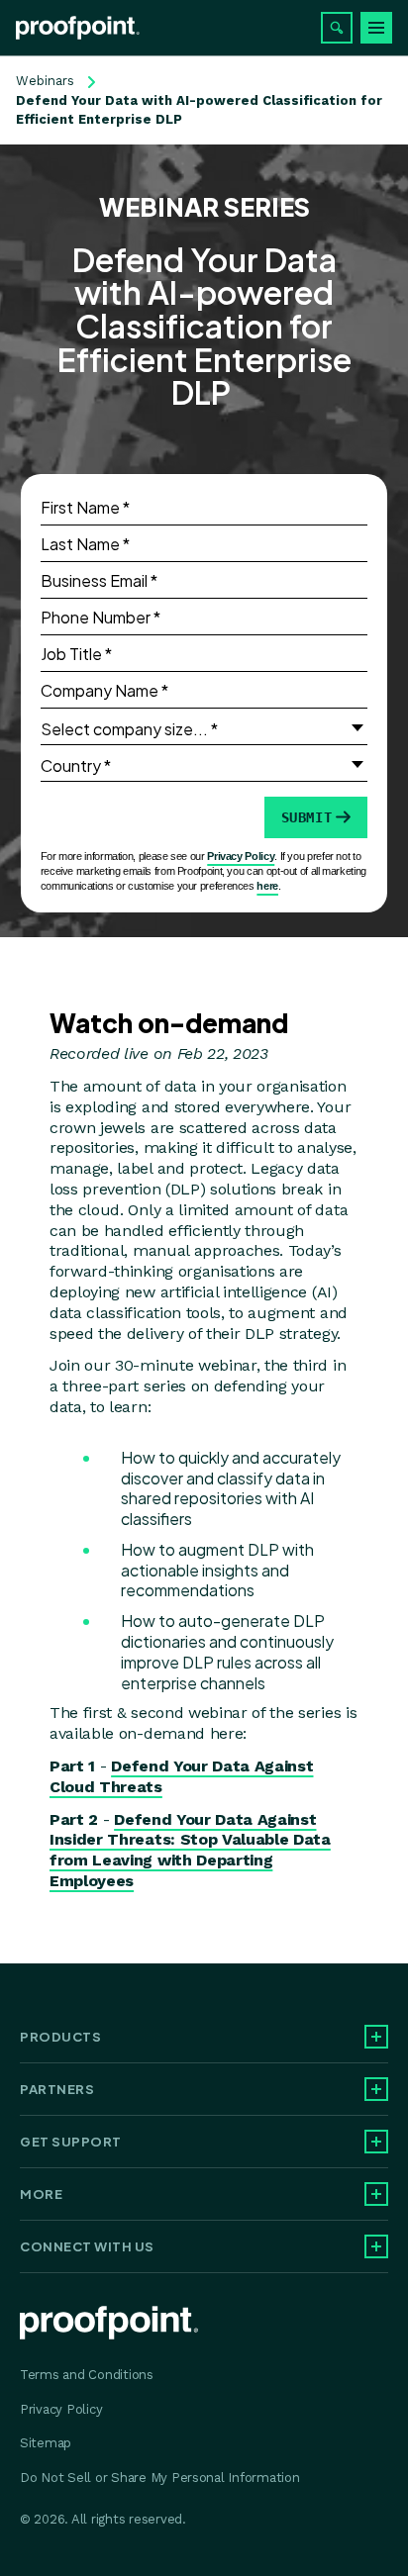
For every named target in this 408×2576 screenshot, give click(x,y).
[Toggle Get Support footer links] (376, 2142)
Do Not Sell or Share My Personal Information (160, 2478)
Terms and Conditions (87, 2375)
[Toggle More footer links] (376, 2194)
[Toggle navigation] (376, 28)
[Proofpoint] (78, 28)
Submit (307, 817)
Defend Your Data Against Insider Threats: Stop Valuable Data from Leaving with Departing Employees (190, 1850)
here (267, 886)
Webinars (45, 81)
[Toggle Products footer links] (376, 2037)
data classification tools (135, 1313)
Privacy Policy (241, 856)
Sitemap (46, 2443)
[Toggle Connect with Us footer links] (376, 2246)
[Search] (337, 28)
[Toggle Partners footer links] (376, 2089)
